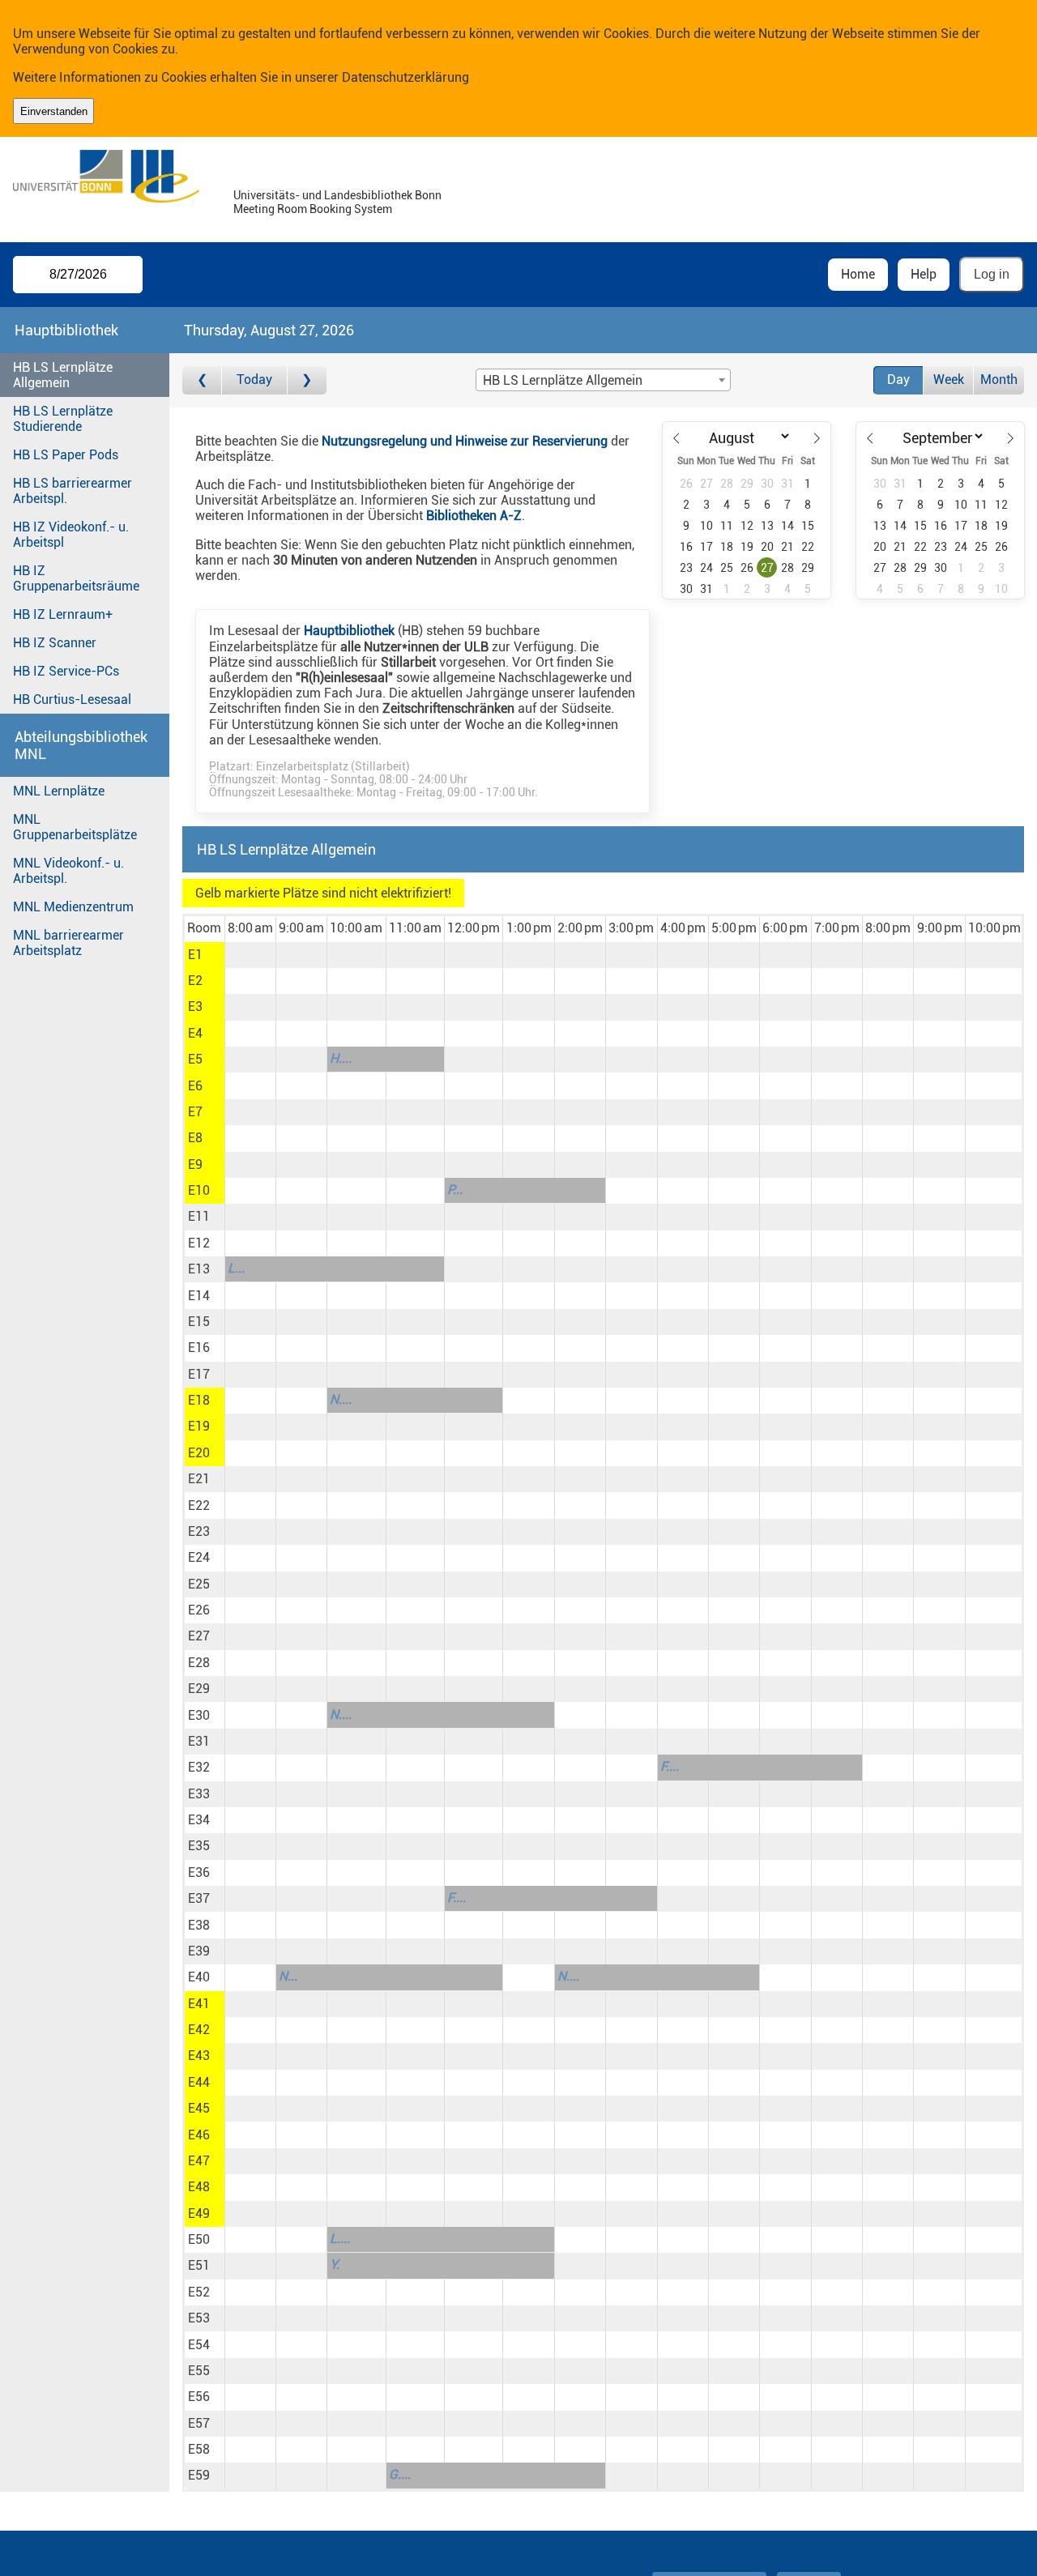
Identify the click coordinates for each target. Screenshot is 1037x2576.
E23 (199, 1531)
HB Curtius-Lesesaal (72, 699)
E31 (199, 1741)
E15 (199, 1322)
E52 (199, 2292)
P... (455, 1190)
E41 (199, 2004)
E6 (195, 1086)
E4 (195, 1033)
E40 (199, 1977)
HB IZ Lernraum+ (63, 614)
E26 (199, 1610)
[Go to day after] (307, 380)
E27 (199, 1636)
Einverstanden (54, 111)
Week (949, 380)
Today (254, 380)
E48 (199, 2187)
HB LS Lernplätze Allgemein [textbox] (563, 380)
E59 (199, 2475)
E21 (199, 1479)
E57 (199, 2423)
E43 (199, 2056)
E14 (199, 1296)
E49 (199, 2213)
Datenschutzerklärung (405, 77)
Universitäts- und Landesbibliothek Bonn (337, 196)
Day (898, 380)
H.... (341, 1058)
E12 (199, 1243)
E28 (199, 1663)
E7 (195, 1112)
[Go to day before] (202, 380)
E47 (199, 2161)
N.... (341, 1399)
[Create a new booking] (250, 955)
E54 (199, 2345)
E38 (199, 1925)
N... (288, 1976)
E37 (199, 1898)
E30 (199, 1715)
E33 (199, 1794)
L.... (340, 2239)
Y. (335, 2265)
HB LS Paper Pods (66, 455)
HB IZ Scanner (55, 643)
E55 (199, 2371)
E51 (199, 2265)
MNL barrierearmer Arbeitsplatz (68, 943)
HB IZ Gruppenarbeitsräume (76, 578)
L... (236, 1268)
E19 (199, 1426)
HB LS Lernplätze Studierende (63, 419)
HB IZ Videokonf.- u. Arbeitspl (71, 535)
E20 (199, 1453)
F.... (670, 1766)
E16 (199, 1348)
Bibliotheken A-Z (474, 516)
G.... (400, 2474)
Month (999, 380)
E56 (199, 2397)
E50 (199, 2239)
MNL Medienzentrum (73, 907)
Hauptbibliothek (349, 631)
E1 (195, 955)
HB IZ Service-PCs (66, 671)
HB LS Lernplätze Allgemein (63, 375)
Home (858, 274)
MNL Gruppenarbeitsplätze (75, 827)
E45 (199, 2108)
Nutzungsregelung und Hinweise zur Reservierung (465, 441)
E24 (199, 1557)
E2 (195, 981)
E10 (199, 1190)
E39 (199, 1951)
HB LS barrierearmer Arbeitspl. (73, 491)
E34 (199, 1820)
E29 (199, 1689)
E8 (195, 1138)
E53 (199, 2318)
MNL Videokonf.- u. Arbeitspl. (68, 871)
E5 (195, 1059)
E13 (199, 1269)
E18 (199, 1400)
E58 (199, 2449)
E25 (199, 1584)
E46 (199, 2135)
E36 (199, 1872)
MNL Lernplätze (59, 791)
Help (924, 274)
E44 (199, 2082)
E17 (199, 1374)
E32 (199, 1767)
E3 (195, 1007)
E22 (199, 1506)
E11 (199, 1216)
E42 (199, 2030)
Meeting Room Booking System (313, 209)
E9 (195, 1164)
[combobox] (603, 380)
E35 (199, 1846)
